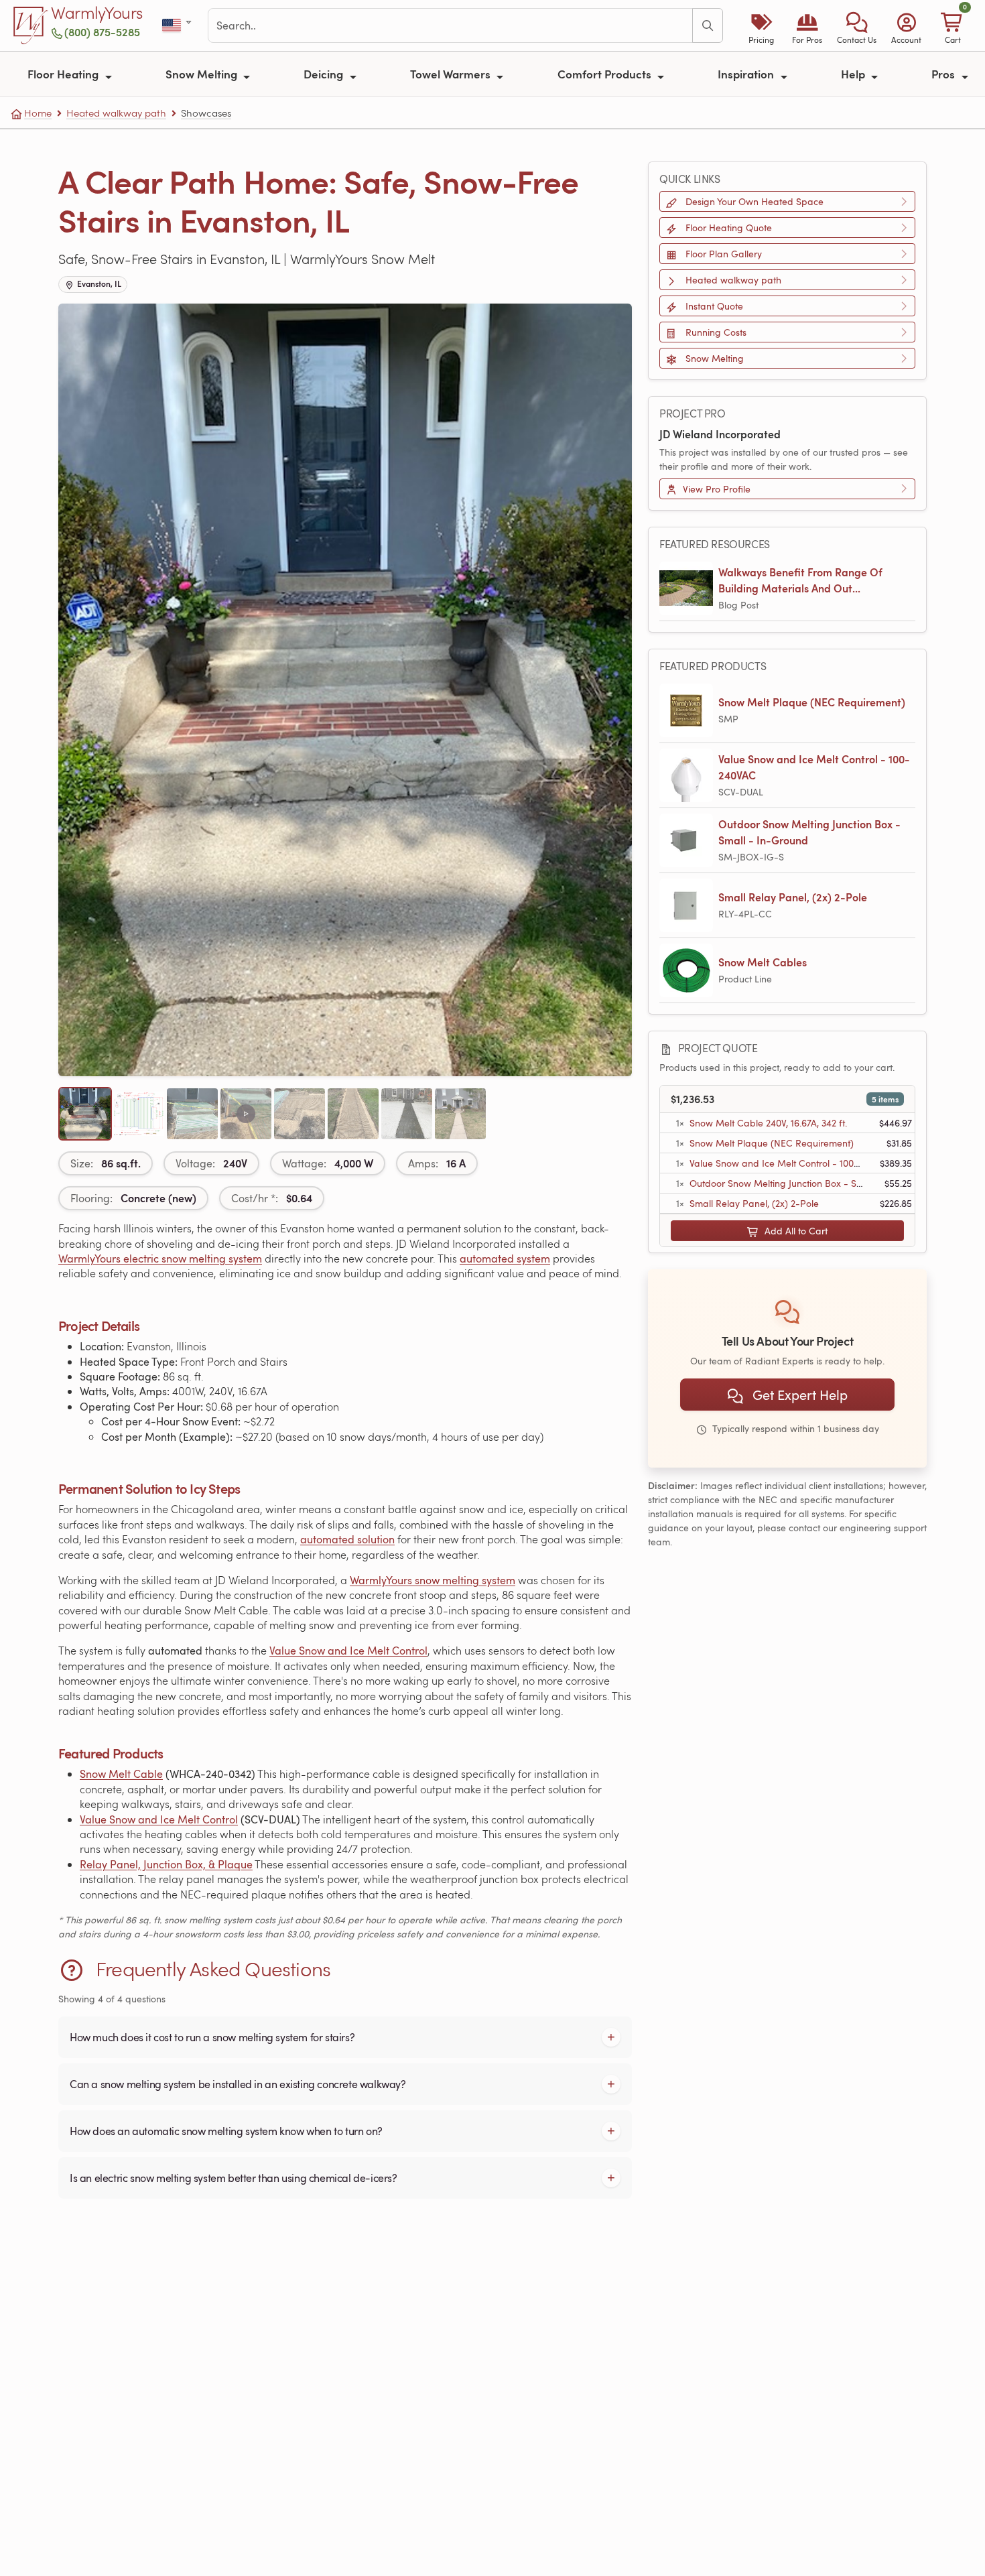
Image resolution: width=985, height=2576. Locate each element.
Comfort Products (606, 74)
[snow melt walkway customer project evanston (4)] (192, 1114)
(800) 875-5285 (102, 32)
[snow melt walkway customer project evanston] (407, 1114)
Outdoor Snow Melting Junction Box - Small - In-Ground (809, 832)
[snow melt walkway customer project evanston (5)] (460, 1114)
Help (854, 74)
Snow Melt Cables (763, 962)
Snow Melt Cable (121, 1774)
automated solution (347, 1539)
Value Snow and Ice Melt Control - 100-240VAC (814, 767)
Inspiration (747, 74)
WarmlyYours (97, 13)
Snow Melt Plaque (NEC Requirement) (812, 702)
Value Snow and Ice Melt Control (348, 1651)
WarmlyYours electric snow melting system (160, 1259)
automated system (505, 1259)
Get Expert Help (798, 1395)
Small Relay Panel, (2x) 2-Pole (793, 897)
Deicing (325, 74)
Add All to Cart (795, 1231)
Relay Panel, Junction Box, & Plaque (166, 1864)
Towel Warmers (452, 74)
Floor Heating (64, 74)
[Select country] (178, 26)
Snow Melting (203, 74)
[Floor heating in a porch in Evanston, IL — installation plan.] (139, 1114)
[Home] (31, 25)
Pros (944, 74)
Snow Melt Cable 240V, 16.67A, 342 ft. (768, 1123)
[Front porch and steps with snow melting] (85, 1114)
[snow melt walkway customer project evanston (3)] (300, 1114)
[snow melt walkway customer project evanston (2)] (353, 1114)
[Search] (708, 25)
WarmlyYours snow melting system (433, 1580)
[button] (857, 25)
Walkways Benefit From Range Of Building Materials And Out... (800, 580)
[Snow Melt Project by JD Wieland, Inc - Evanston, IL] (246, 1114)
